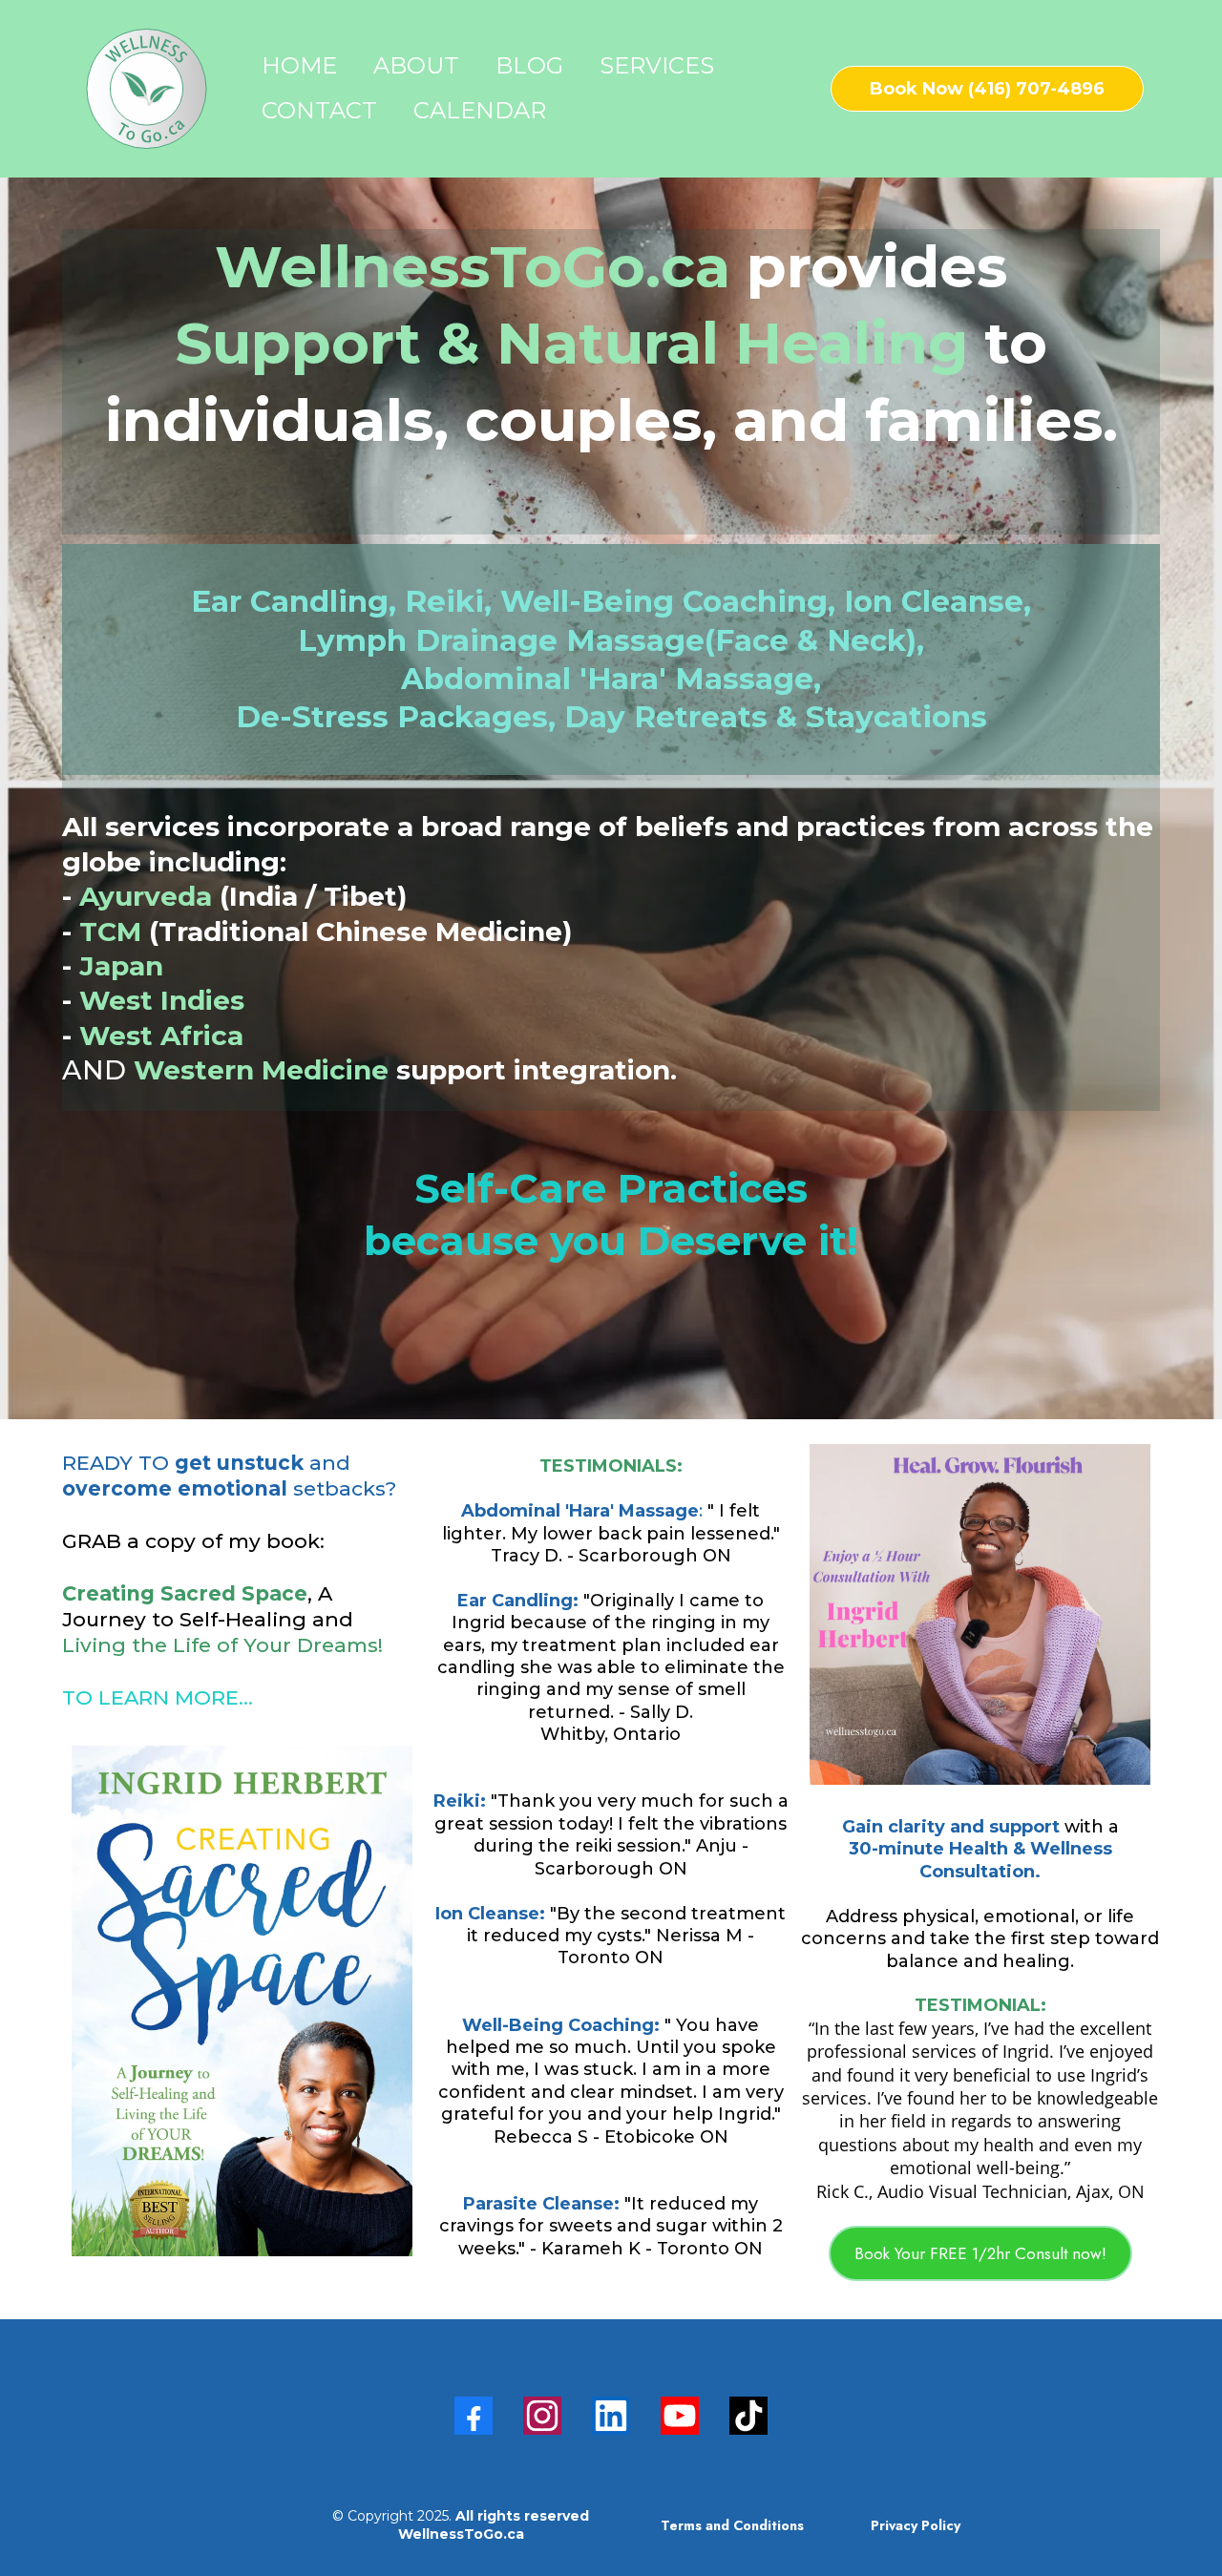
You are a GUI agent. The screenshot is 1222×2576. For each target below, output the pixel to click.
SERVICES (657, 65)
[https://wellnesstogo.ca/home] (147, 89)
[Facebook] (474, 2416)
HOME (299, 65)
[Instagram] (542, 2416)
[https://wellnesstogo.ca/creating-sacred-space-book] (242, 2001)
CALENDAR (480, 110)
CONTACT (319, 110)
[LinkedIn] (611, 2416)
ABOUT (416, 65)
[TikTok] (748, 2416)
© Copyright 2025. (461, 2524)
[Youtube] (680, 2416)
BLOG (529, 65)
